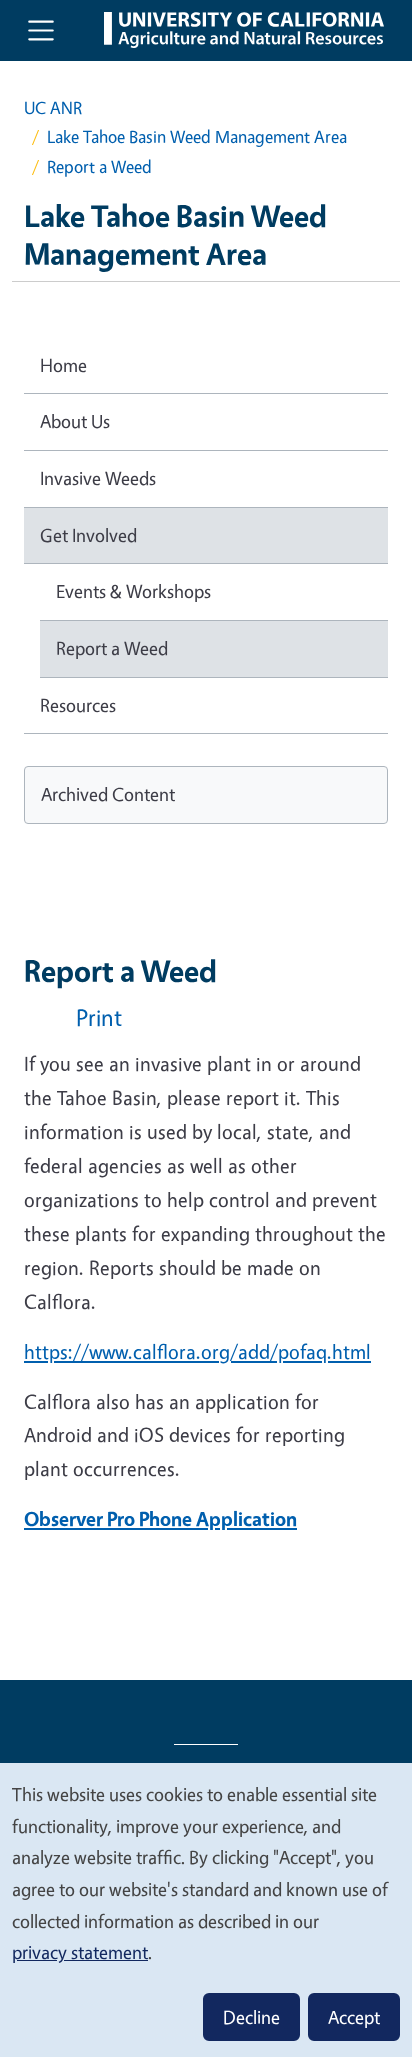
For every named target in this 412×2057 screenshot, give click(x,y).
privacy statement (80, 1952)
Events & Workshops (133, 591)
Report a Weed (112, 648)
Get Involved (88, 535)
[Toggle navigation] (41, 30)
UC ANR (53, 107)
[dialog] (206, 1909)
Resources (78, 705)
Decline (251, 2017)
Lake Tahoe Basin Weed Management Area (197, 136)
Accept (354, 2017)
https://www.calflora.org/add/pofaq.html (197, 1351)
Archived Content (108, 794)
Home (63, 365)
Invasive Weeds (98, 478)
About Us (75, 421)
